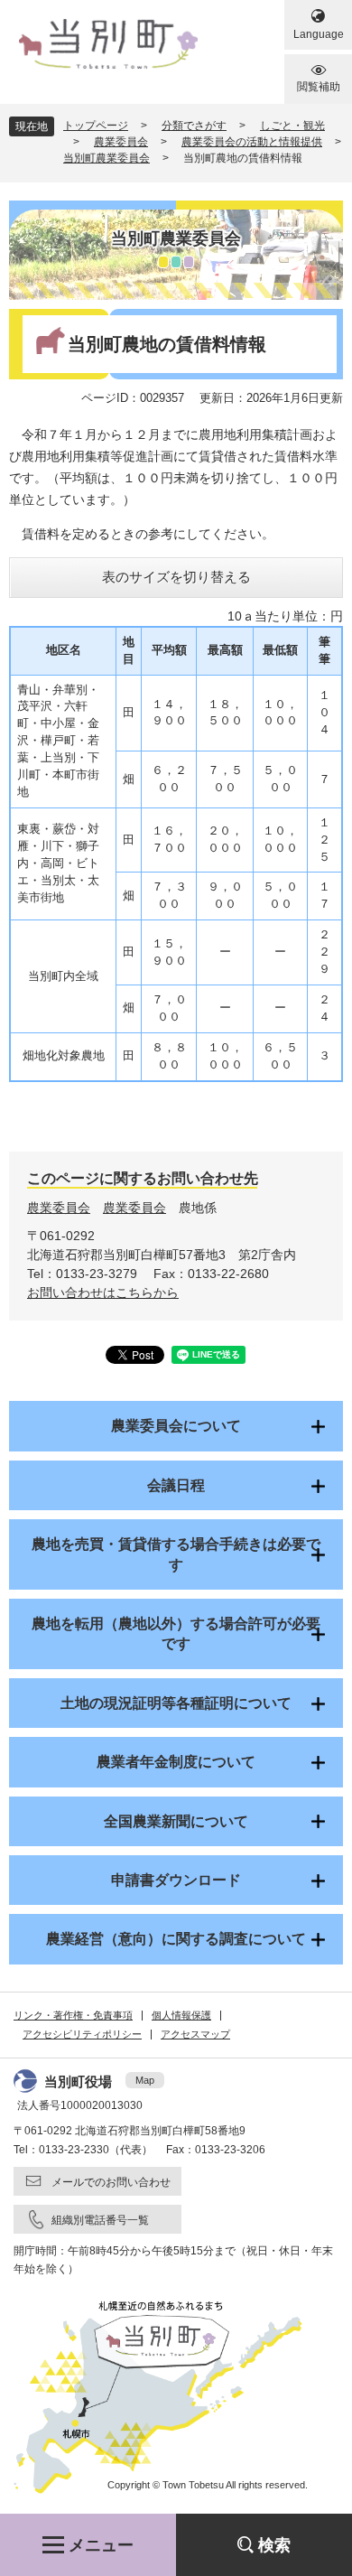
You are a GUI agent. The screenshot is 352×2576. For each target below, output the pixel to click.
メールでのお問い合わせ (111, 2182)
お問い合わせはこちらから (103, 1293)
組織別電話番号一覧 (100, 2220)
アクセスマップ (195, 2034)
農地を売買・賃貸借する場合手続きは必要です (176, 1554)
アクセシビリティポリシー (82, 2034)
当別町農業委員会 (107, 158)
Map (145, 2080)
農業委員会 (121, 142)
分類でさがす (194, 126)
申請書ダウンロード (176, 1880)
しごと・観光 (292, 126)
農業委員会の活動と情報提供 (252, 142)
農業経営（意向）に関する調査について (176, 1939)
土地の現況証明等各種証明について (176, 1703)
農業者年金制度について (176, 1762)
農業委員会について (176, 1426)
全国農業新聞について (176, 1821)
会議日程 (176, 1485)
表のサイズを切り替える (176, 577)
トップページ (96, 126)
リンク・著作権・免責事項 (73, 2015)
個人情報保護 (181, 2015)
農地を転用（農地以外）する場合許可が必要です (176, 1633)
